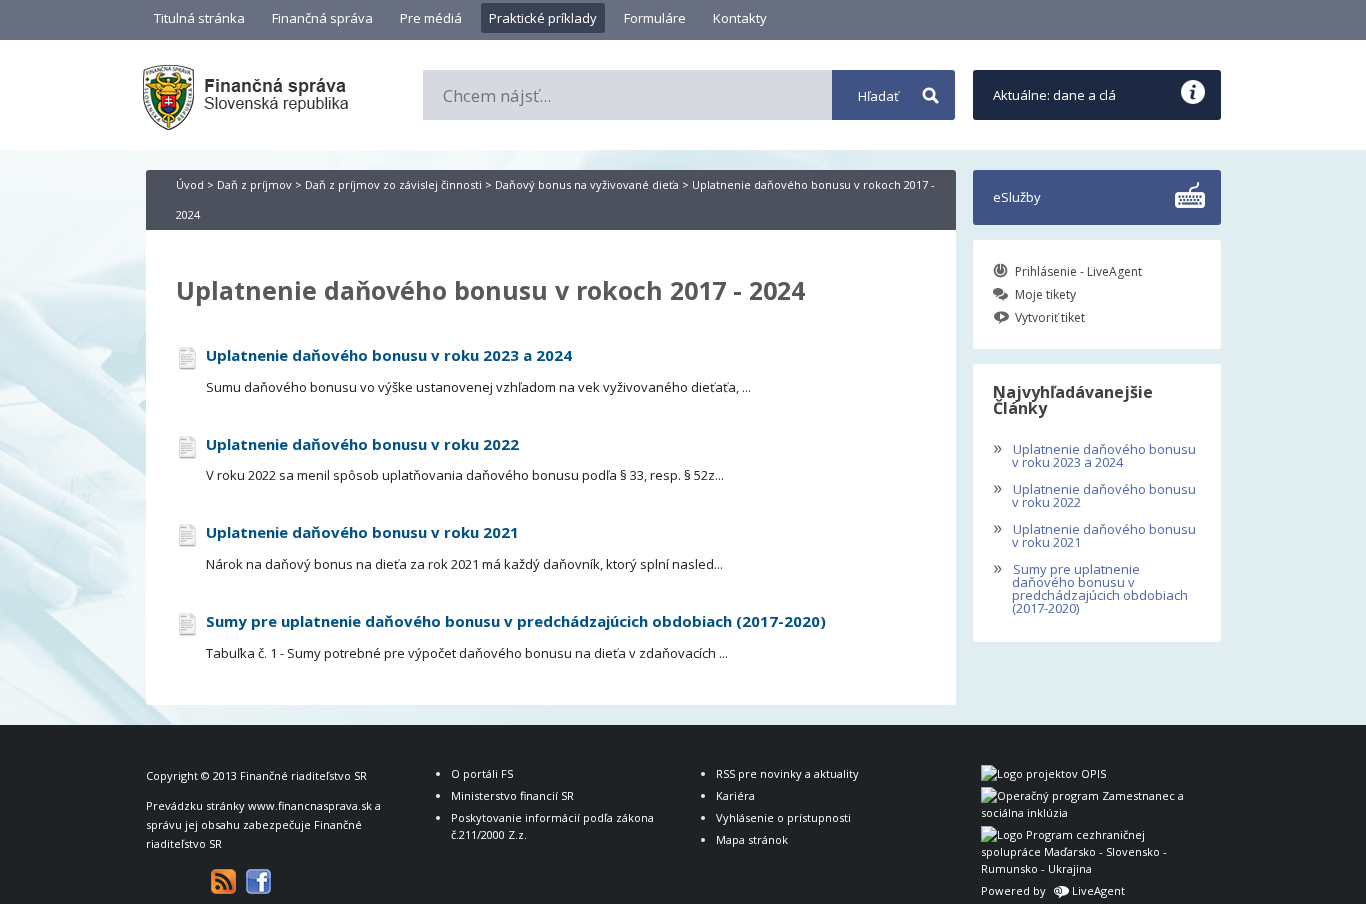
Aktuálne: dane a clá (1054, 95)
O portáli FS (482, 773)
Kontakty (740, 18)
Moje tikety (1045, 294)
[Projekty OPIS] (1043, 773)
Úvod (190, 184)
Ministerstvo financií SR (512, 795)
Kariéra (735, 795)
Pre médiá (431, 18)
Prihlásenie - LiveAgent (1078, 271)
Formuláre (655, 18)
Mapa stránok (752, 839)
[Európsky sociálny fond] (1086, 812)
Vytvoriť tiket (1050, 317)
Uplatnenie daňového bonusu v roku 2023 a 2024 (1094, 453)
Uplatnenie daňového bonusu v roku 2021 (1094, 533)
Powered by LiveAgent (1053, 890)
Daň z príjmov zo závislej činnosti (393, 184)
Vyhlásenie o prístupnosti (783, 817)
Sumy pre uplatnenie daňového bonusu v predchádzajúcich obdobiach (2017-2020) (1090, 586)
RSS (223, 881)
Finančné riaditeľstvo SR (303, 775)
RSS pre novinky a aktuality (787, 773)
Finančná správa (322, 18)
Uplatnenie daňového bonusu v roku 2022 (1094, 493)
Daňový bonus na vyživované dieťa (587, 184)
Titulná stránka (199, 18)
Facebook (258, 881)
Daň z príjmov (254, 184)
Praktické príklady (543, 18)
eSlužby (1017, 197)
